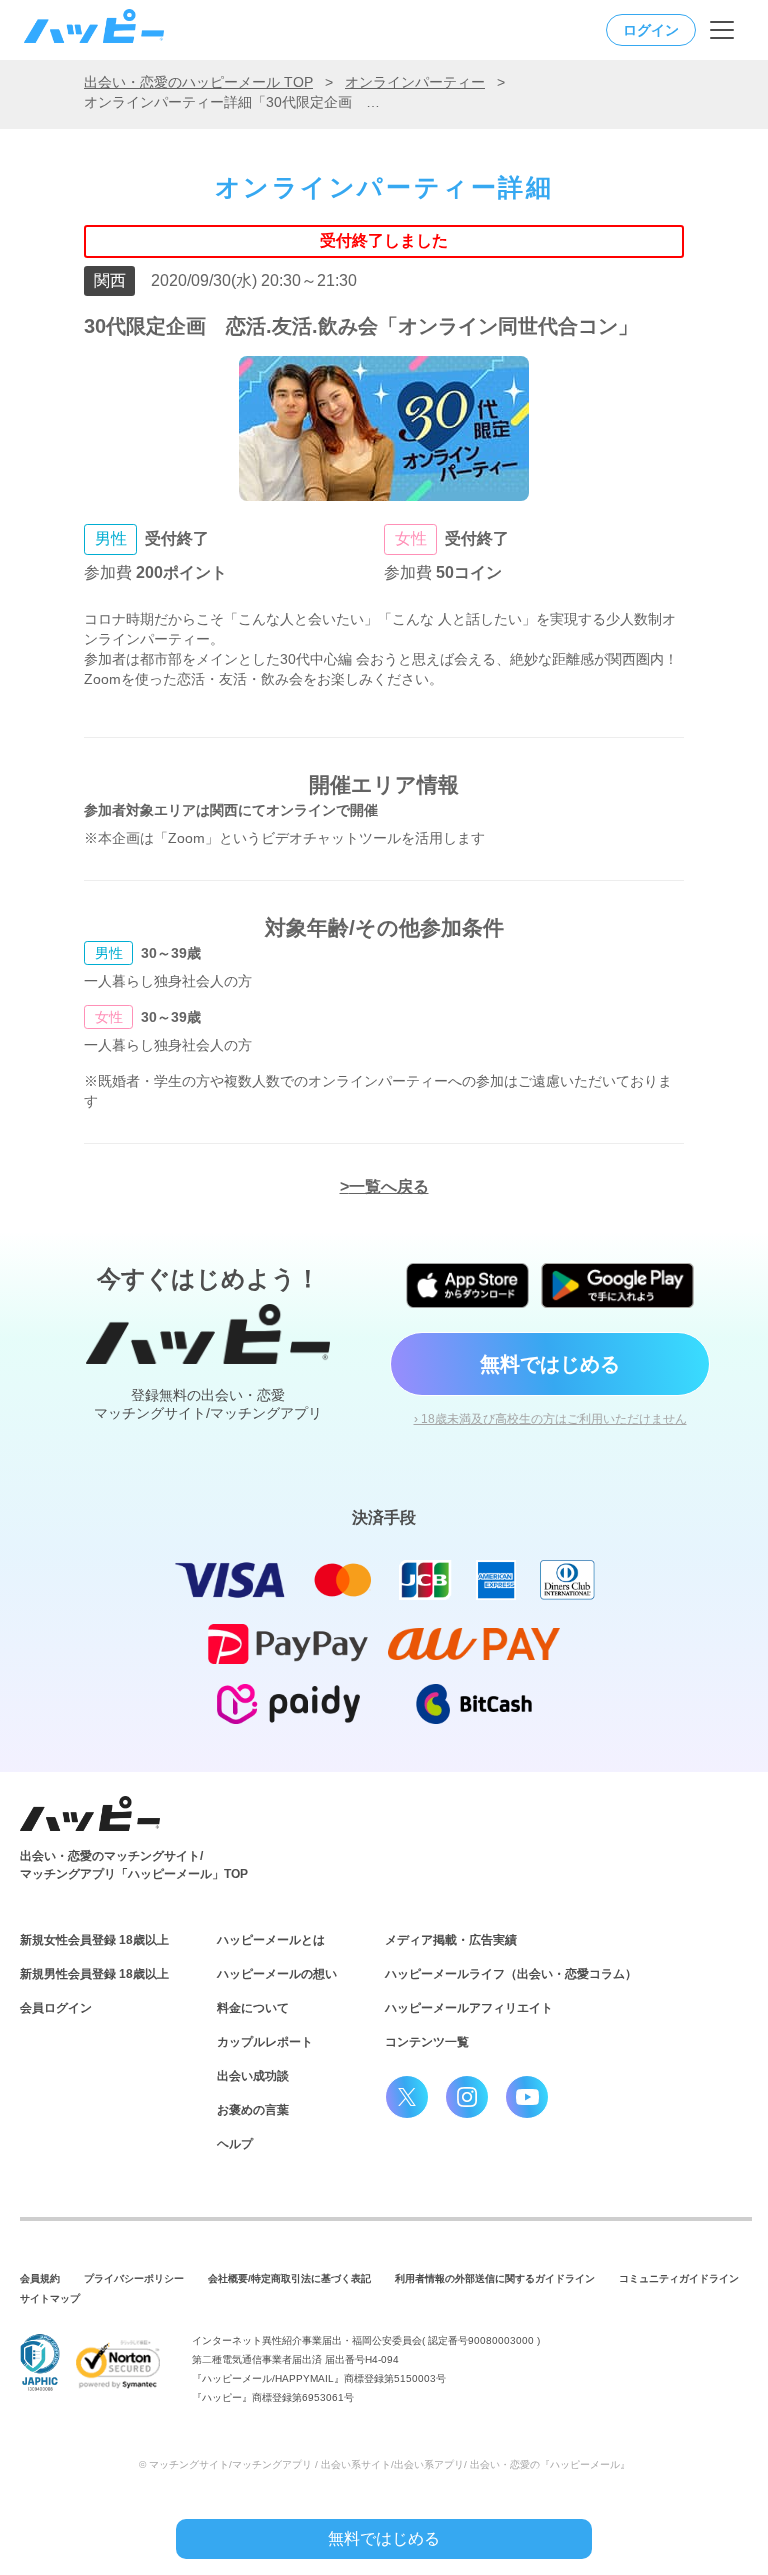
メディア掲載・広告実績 (451, 1940)
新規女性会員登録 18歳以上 (94, 1940)
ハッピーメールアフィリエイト (469, 2008)
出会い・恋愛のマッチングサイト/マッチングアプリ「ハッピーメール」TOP (134, 1865)
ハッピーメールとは (271, 1940)
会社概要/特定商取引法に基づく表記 (289, 2278)
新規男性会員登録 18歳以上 (94, 1974)
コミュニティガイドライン (679, 2278)
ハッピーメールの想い (277, 1974)
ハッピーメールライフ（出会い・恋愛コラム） (511, 1974)
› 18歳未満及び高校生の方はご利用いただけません (550, 1419)
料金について (253, 2008)
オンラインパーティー (415, 82)
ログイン (651, 30)
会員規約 (40, 2278)
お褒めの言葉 (253, 2110)
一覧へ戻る (389, 1186)
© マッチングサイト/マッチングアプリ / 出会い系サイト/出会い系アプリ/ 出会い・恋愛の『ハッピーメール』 (384, 2464)
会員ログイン (56, 2008)
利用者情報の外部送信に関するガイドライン (495, 2278)
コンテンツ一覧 (427, 2042)
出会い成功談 (253, 2076)
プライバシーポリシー (134, 2278)
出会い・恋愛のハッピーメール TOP (198, 82)
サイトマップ (50, 2298)
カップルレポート (265, 2042)
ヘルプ (235, 2144)
